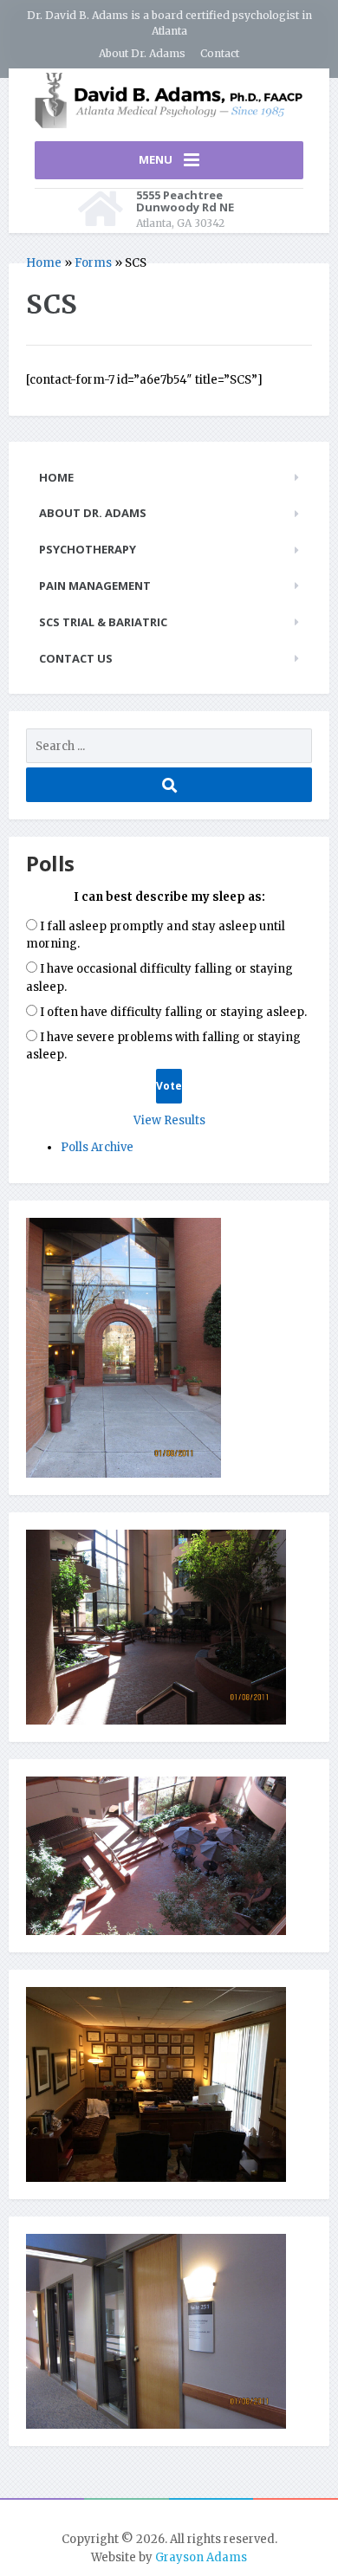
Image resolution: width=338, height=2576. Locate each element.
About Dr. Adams (142, 53)
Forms (93, 263)
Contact (220, 53)
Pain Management (95, 586)
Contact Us (76, 658)
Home (44, 263)
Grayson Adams (201, 2557)
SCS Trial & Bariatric (103, 622)
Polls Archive (97, 1147)
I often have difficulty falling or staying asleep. (173, 1012)
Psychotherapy (88, 549)
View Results (169, 1120)
